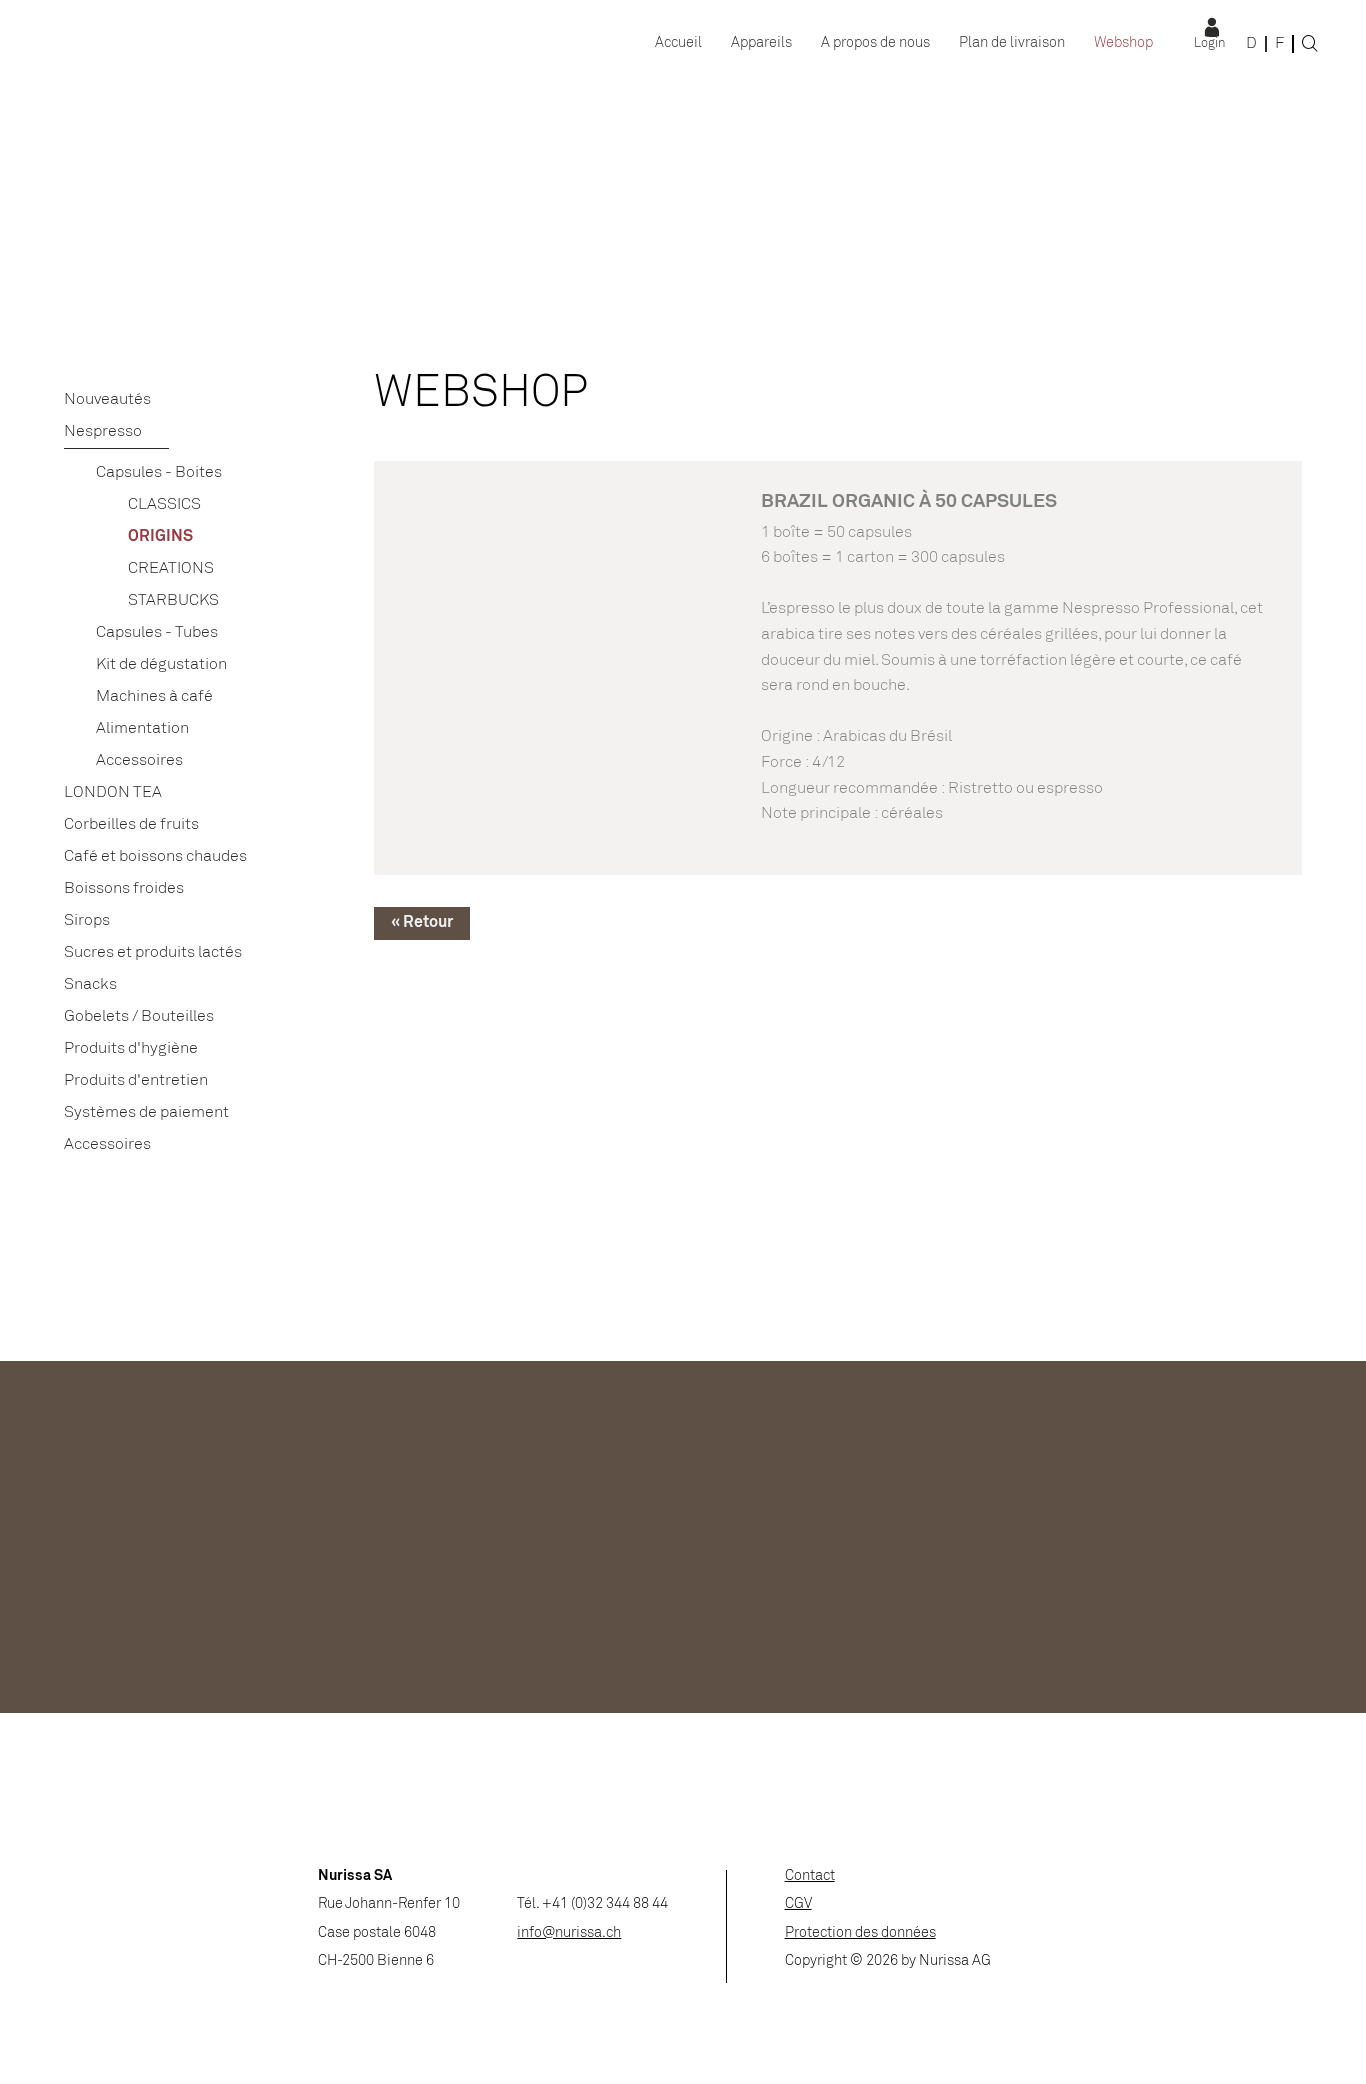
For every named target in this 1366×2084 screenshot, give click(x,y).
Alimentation (142, 728)
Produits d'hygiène (131, 1048)
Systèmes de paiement (146, 1112)
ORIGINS (160, 536)
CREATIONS (171, 568)
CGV (798, 1904)
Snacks (90, 984)
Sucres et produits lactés (153, 952)
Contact (810, 1876)
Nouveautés (107, 399)
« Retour (422, 922)
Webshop (1123, 43)
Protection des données (860, 1933)
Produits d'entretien (136, 1080)
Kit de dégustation (161, 664)
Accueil (678, 43)
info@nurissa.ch (569, 1933)
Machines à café (154, 696)
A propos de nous (875, 43)
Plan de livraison (1012, 43)
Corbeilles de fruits (131, 824)
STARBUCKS (173, 600)
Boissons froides (124, 888)
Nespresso (103, 431)
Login (1209, 44)
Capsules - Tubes (157, 632)
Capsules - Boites (159, 472)
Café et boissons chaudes (155, 856)
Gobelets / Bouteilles (139, 1016)
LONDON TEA (113, 792)
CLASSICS (164, 504)
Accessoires (139, 760)
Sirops (87, 920)
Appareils (761, 43)
